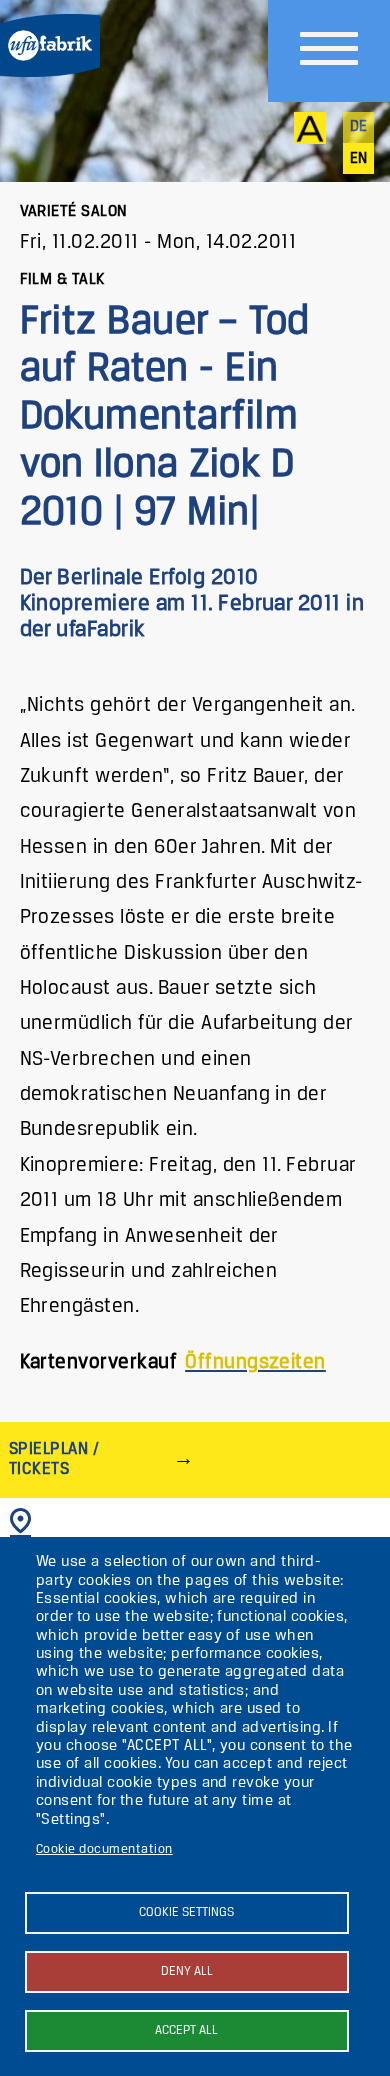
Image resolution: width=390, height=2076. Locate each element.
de (359, 127)
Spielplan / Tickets (54, 1459)
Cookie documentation (104, 1849)
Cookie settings (186, 1912)
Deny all (187, 1971)
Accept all (186, 2030)
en (359, 159)
